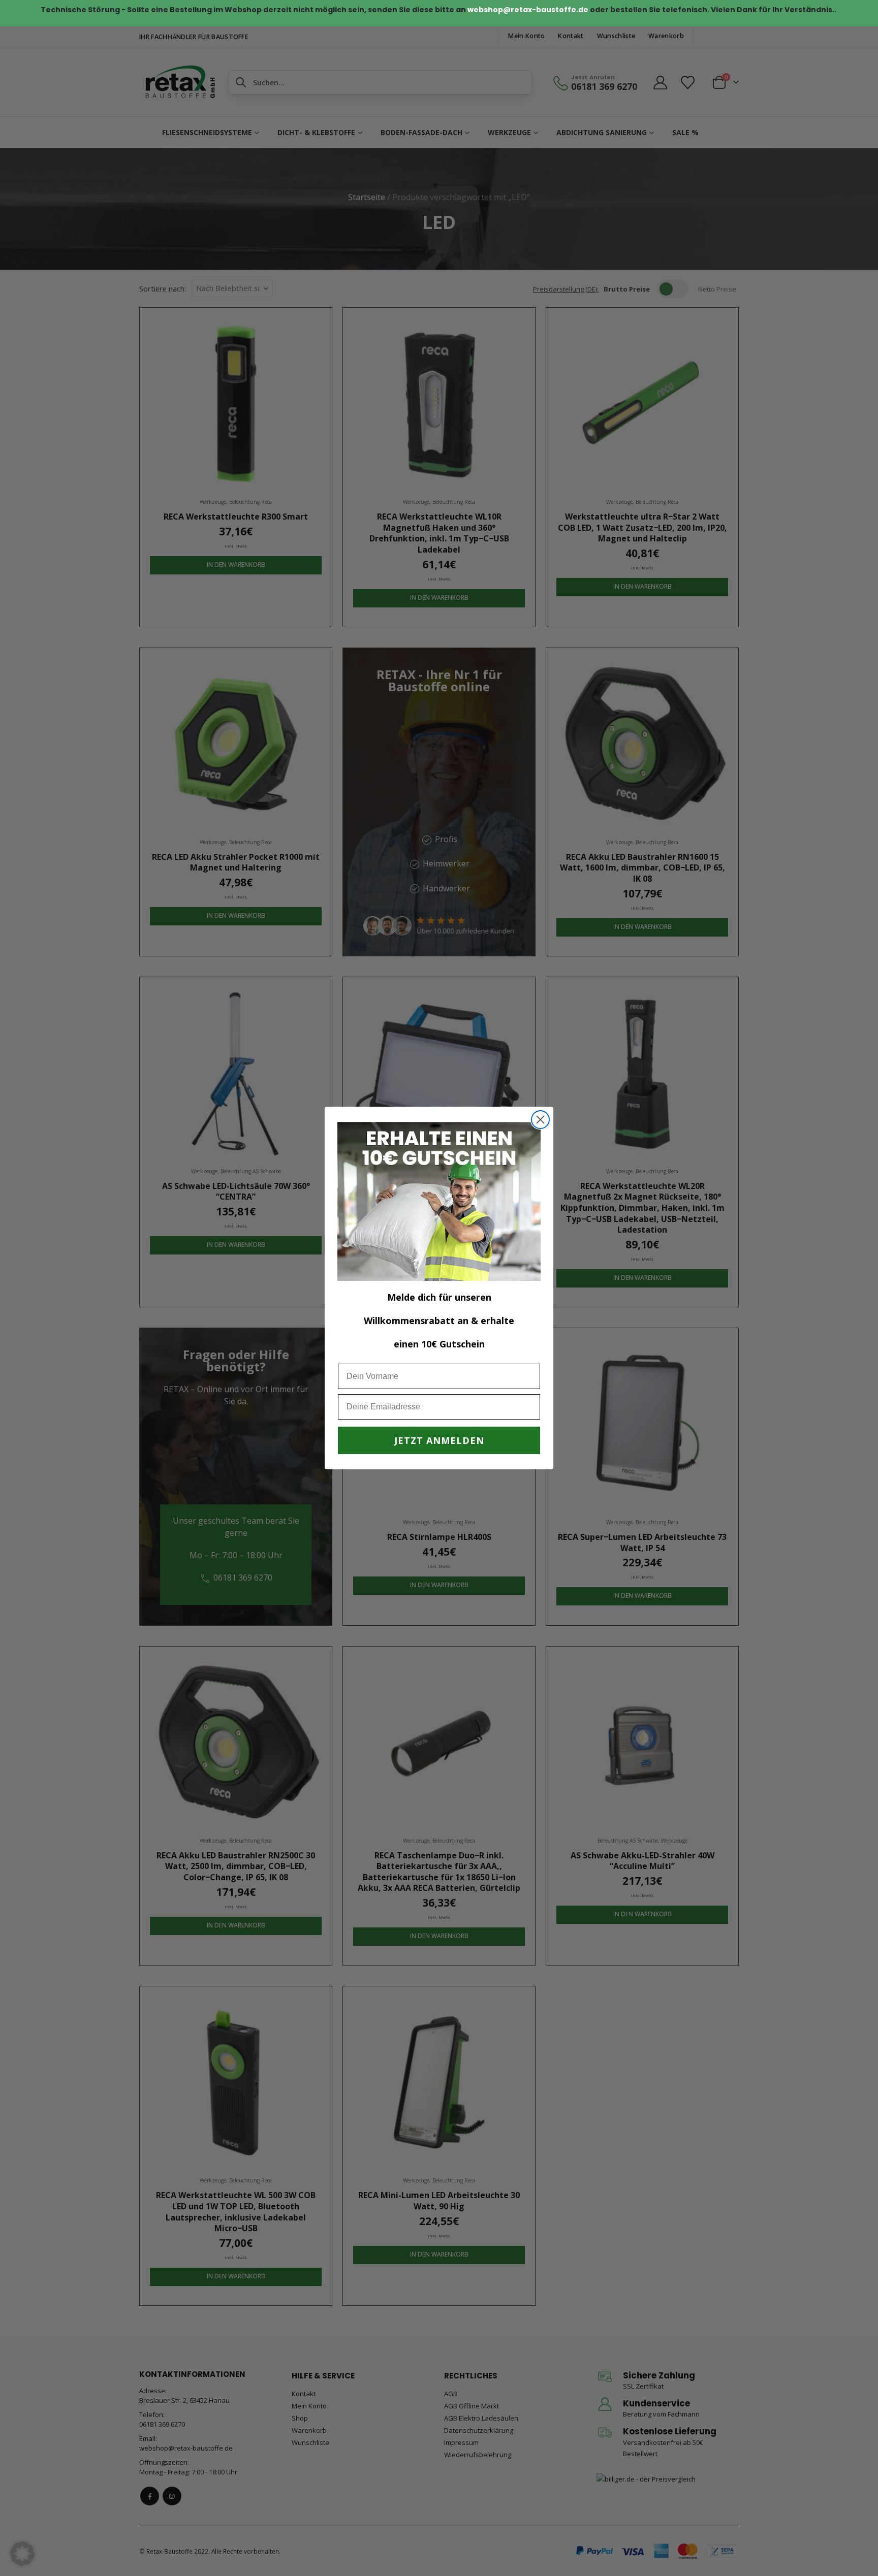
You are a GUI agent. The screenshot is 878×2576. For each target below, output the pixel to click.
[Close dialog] (540, 1120)
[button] (22, 2554)
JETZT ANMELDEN (439, 1440)
